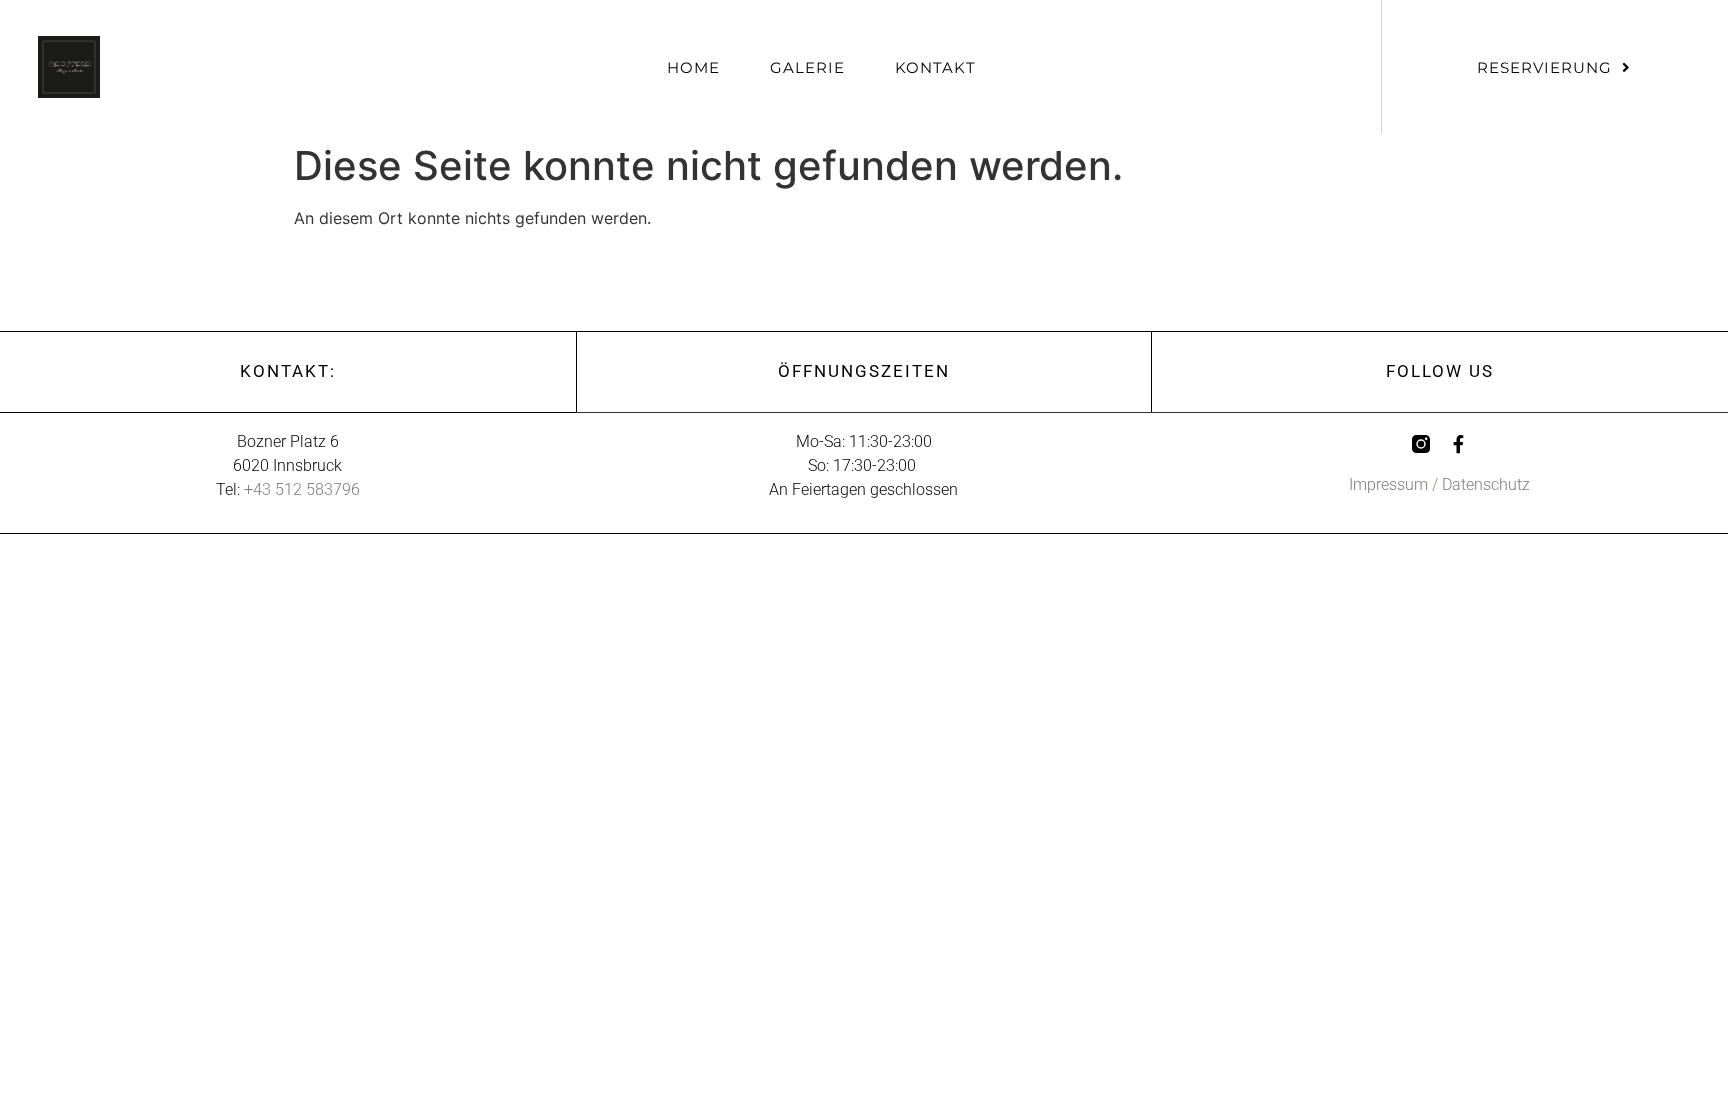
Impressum (1388, 484)
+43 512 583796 (302, 489)
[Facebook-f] (1459, 444)
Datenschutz (1486, 484)
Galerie (807, 67)
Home (693, 67)
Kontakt (935, 67)
